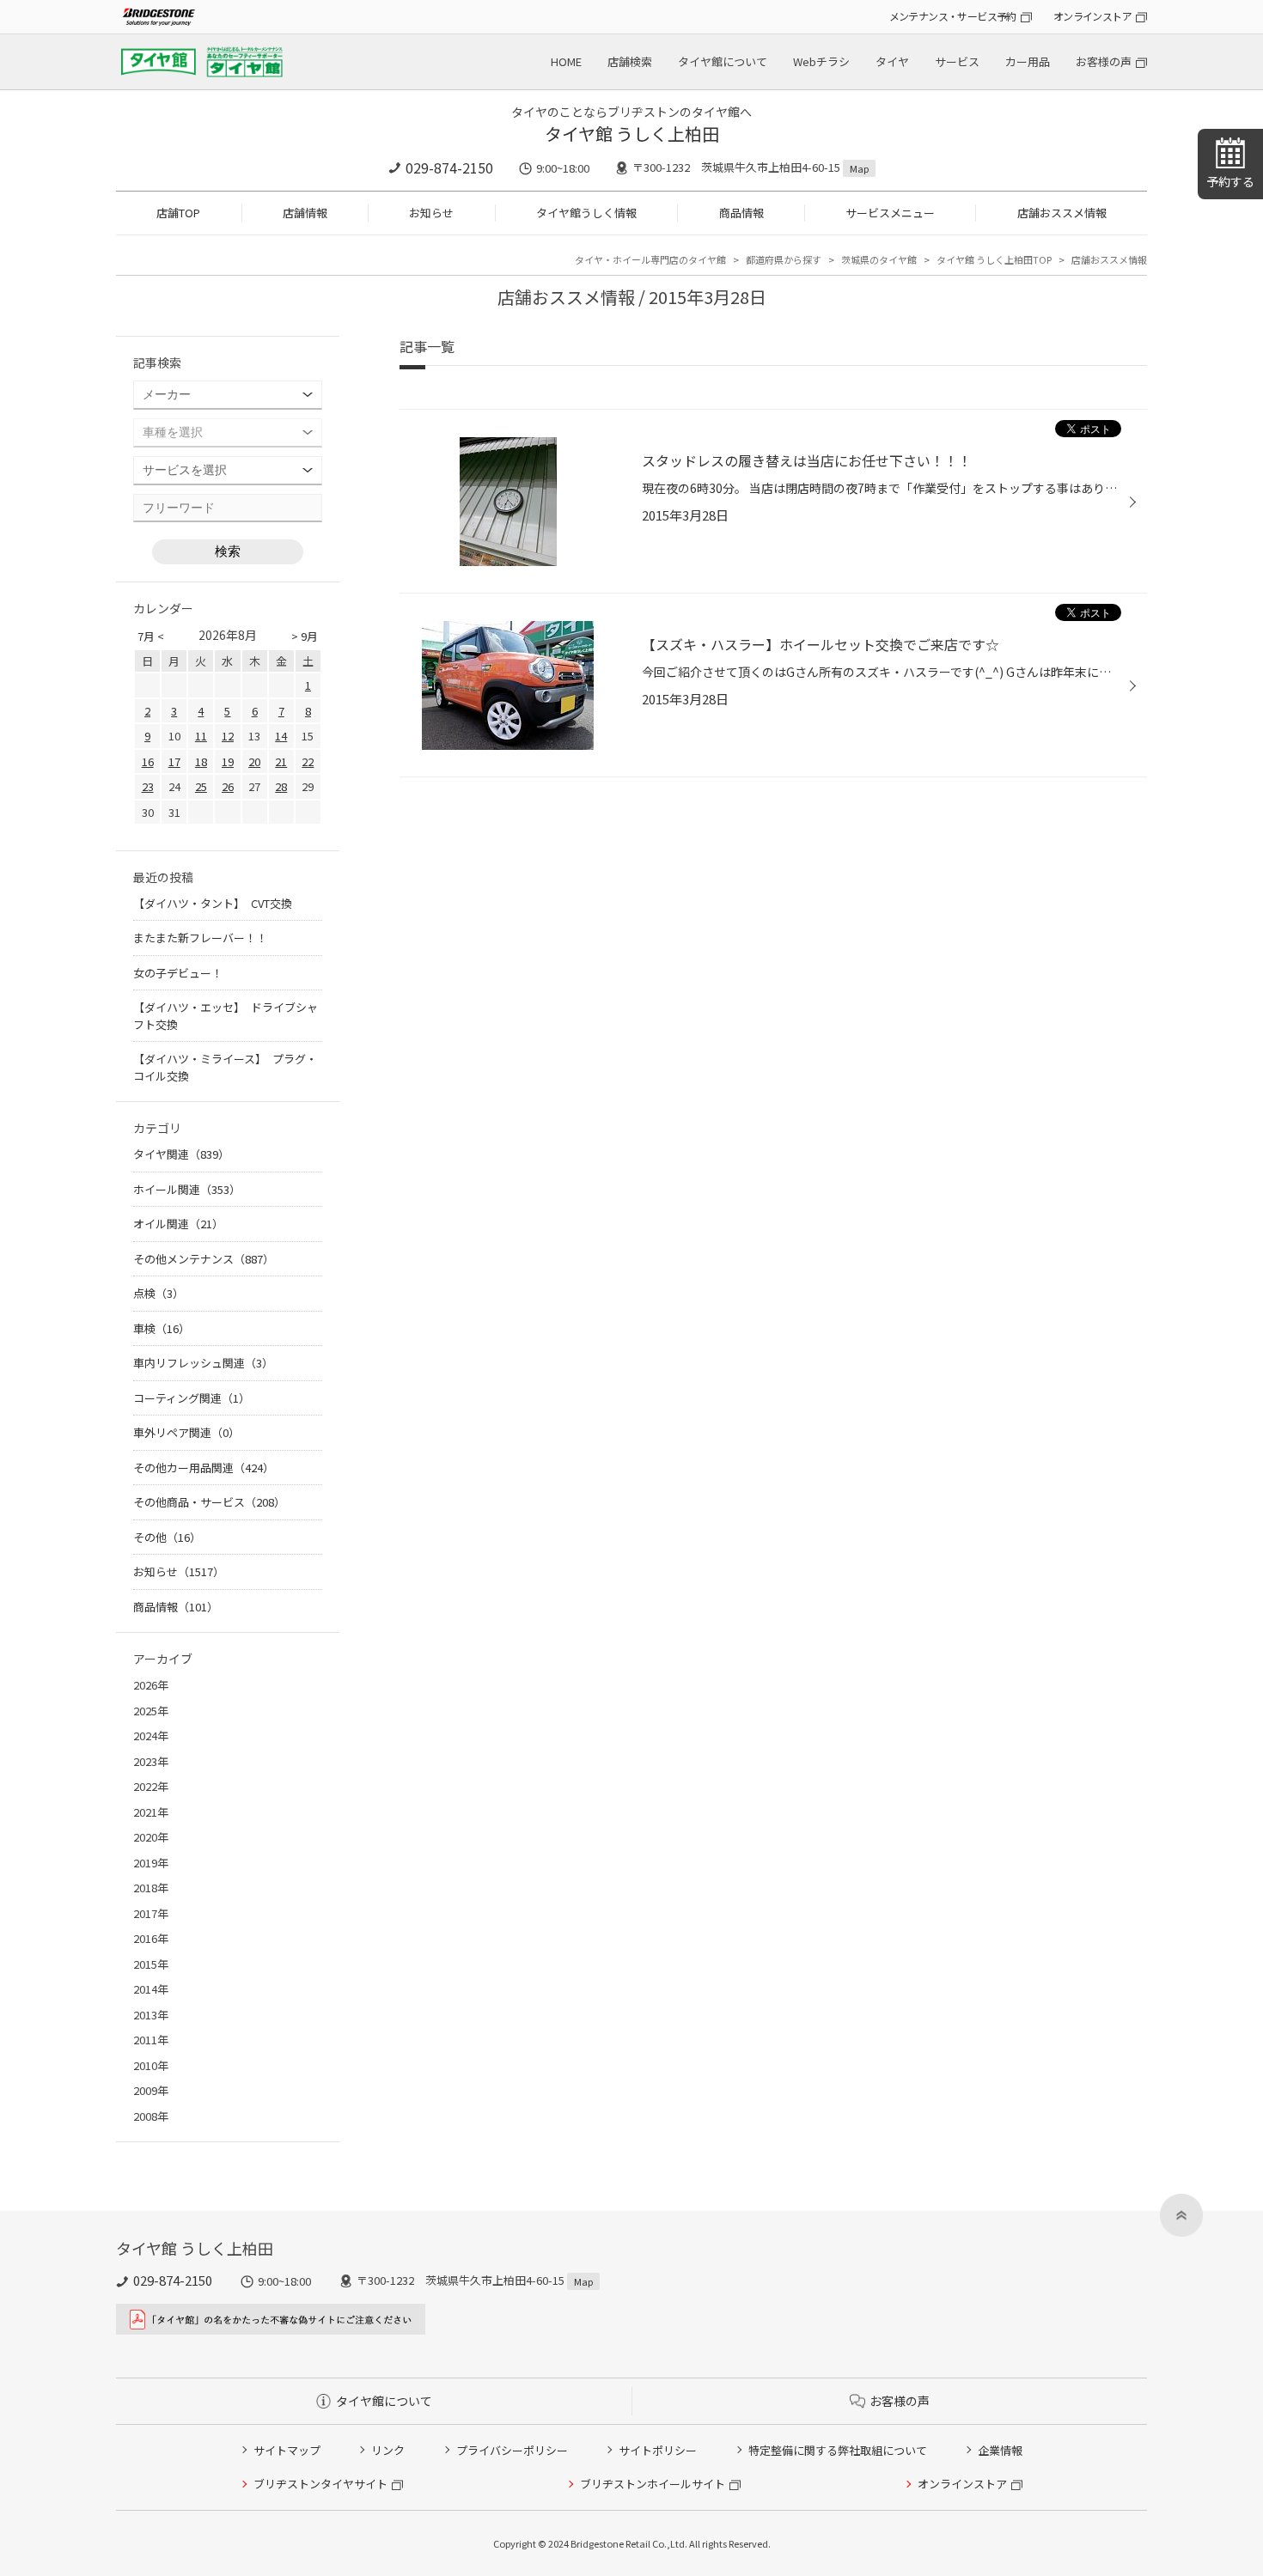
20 (254, 761)
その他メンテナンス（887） (204, 1259)
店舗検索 (630, 61)
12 (228, 736)
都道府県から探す (784, 259)
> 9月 (305, 636)
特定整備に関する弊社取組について (838, 2450)
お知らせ (431, 213)
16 (148, 761)
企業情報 (1000, 2450)
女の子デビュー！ (178, 973)
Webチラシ (821, 61)
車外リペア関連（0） (186, 1432)
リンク (388, 2450)
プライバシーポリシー (512, 2450)
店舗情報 (305, 213)
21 (281, 761)
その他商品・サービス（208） (209, 1502)
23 (148, 786)
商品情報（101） (176, 1607)
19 (228, 761)
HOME (566, 61)
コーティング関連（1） (192, 1398)
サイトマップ (287, 2450)
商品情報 (741, 213)
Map (859, 168)
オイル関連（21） (178, 1224)
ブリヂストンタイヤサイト (320, 2484)
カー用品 (1028, 61)
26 (228, 786)
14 (281, 736)
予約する (1230, 181)
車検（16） (162, 1328)
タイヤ (892, 61)
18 (201, 761)
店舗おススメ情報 (1062, 213)
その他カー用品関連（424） (204, 1468)
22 (308, 761)
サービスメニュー (890, 213)
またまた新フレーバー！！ (200, 938)
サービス (957, 61)
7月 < (151, 636)
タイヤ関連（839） (181, 1154)
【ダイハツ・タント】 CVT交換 (213, 903)
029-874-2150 (449, 167)
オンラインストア (1092, 16)
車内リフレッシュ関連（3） (203, 1363)
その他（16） (167, 1537)
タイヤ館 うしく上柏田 (632, 134)
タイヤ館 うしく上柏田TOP (994, 259)
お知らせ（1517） (179, 1571)
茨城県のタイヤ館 (879, 259)
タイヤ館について (723, 61)
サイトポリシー (658, 2450)
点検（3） (159, 1293)
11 (201, 736)
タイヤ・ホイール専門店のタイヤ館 (650, 259)
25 (201, 786)
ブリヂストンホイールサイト (653, 2484)
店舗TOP (178, 213)
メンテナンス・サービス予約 (953, 16)
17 (174, 761)
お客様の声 (1104, 61)
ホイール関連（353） (187, 1189)
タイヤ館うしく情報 (586, 213)
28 (281, 786)
